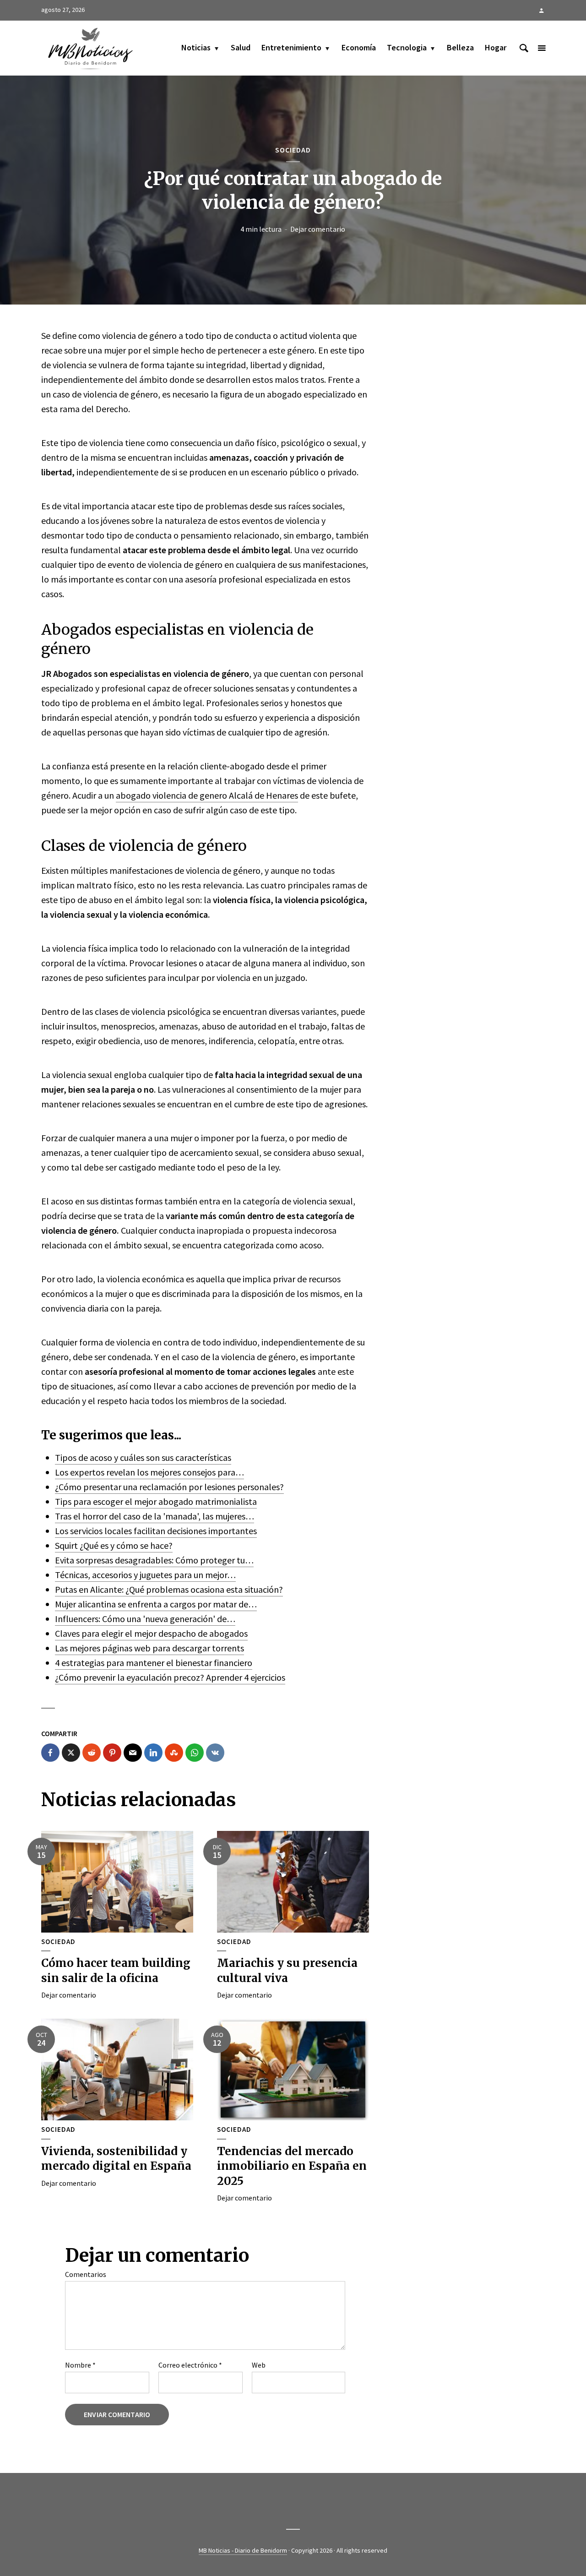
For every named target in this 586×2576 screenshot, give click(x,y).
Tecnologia (407, 47)
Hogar (496, 47)
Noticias (196, 47)
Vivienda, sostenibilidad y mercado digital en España (116, 2159)
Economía (359, 47)
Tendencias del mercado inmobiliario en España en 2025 (292, 2166)
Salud (241, 47)
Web (259, 2365)
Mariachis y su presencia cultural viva (287, 1970)
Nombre (80, 2365)
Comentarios (86, 2274)
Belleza (460, 47)
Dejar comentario (318, 229)
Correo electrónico (190, 2365)
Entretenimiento (291, 47)
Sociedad (293, 150)
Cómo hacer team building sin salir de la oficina (116, 1970)
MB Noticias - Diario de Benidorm (243, 2550)
